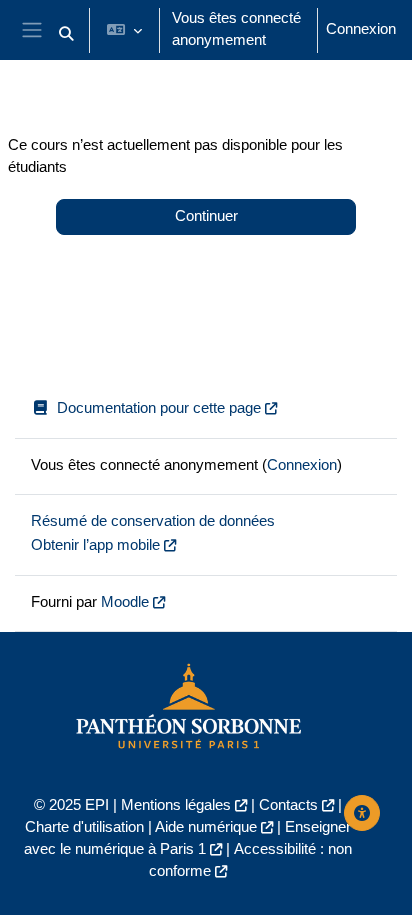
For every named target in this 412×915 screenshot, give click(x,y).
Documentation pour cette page (159, 408)
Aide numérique (206, 827)
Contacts (288, 805)
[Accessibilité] (362, 813)
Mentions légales (176, 805)
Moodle (125, 602)
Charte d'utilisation (84, 827)
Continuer (206, 216)
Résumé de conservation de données (153, 521)
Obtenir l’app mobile (95, 545)
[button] (66, 34)
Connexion (361, 29)
